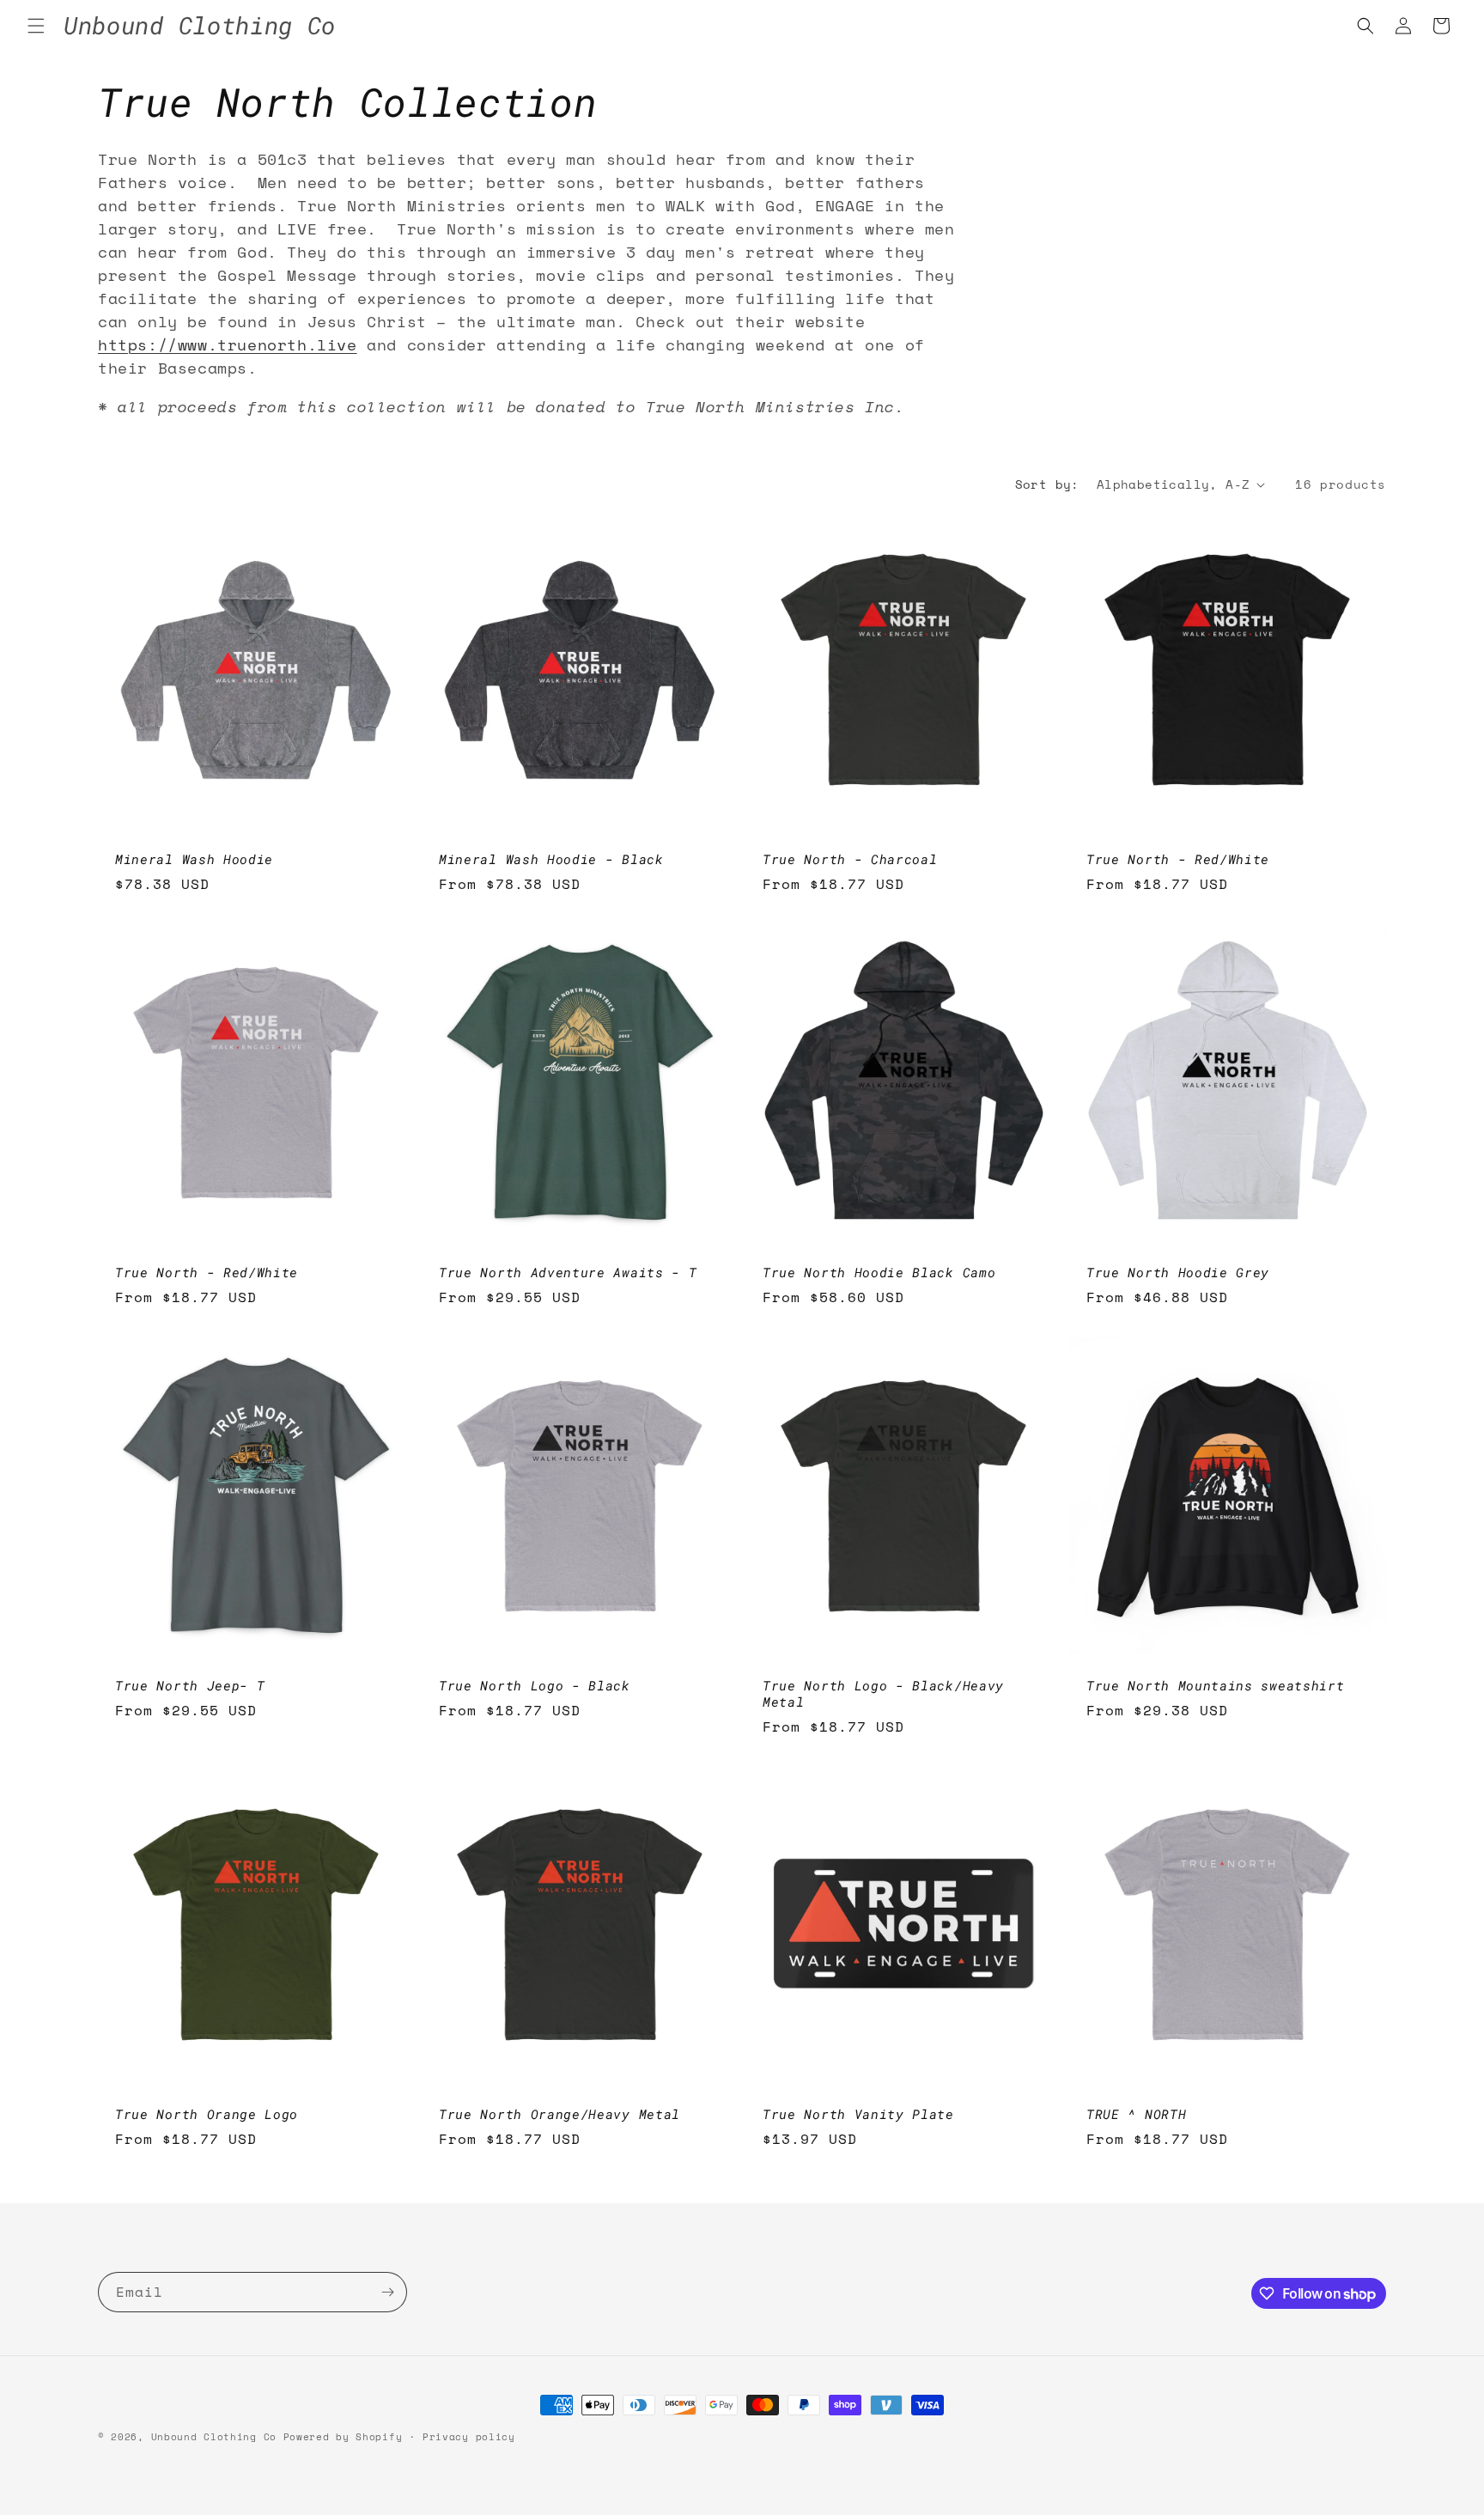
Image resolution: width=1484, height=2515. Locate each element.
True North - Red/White (1178, 859)
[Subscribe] (387, 2292)
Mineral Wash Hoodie (194, 859)
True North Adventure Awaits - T (568, 1273)
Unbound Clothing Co (214, 2437)
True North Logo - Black (535, 1686)
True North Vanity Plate (858, 2114)
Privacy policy (469, 2437)
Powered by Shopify (343, 2437)
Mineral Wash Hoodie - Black (551, 859)
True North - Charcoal (850, 859)
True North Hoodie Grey (1178, 1273)
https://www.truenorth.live (228, 344)
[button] (36, 26)
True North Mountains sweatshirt (1215, 1686)
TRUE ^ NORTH (1136, 2114)
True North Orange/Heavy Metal (560, 2114)
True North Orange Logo (207, 2114)
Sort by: (1047, 484)
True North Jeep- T (190, 1686)
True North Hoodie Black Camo (879, 1273)
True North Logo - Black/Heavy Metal (883, 1694)
